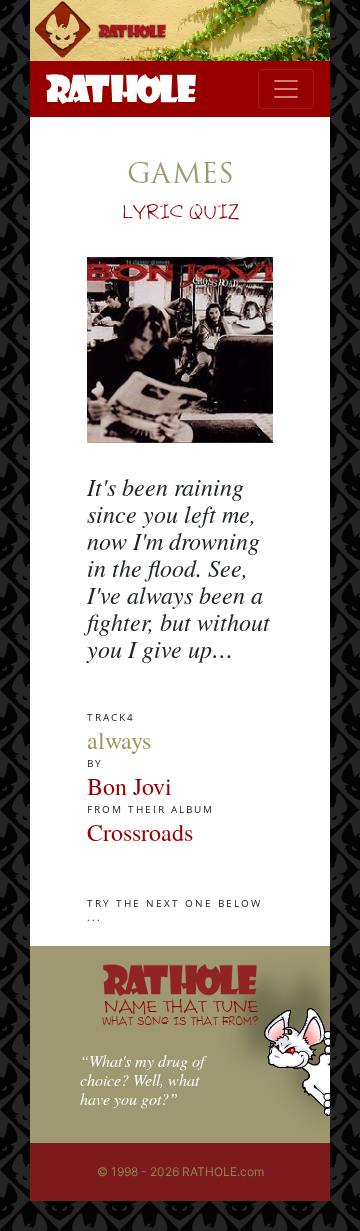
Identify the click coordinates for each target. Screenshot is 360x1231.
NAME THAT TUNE (180, 1011)
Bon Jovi (129, 786)
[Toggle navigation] (286, 89)
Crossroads (140, 832)
